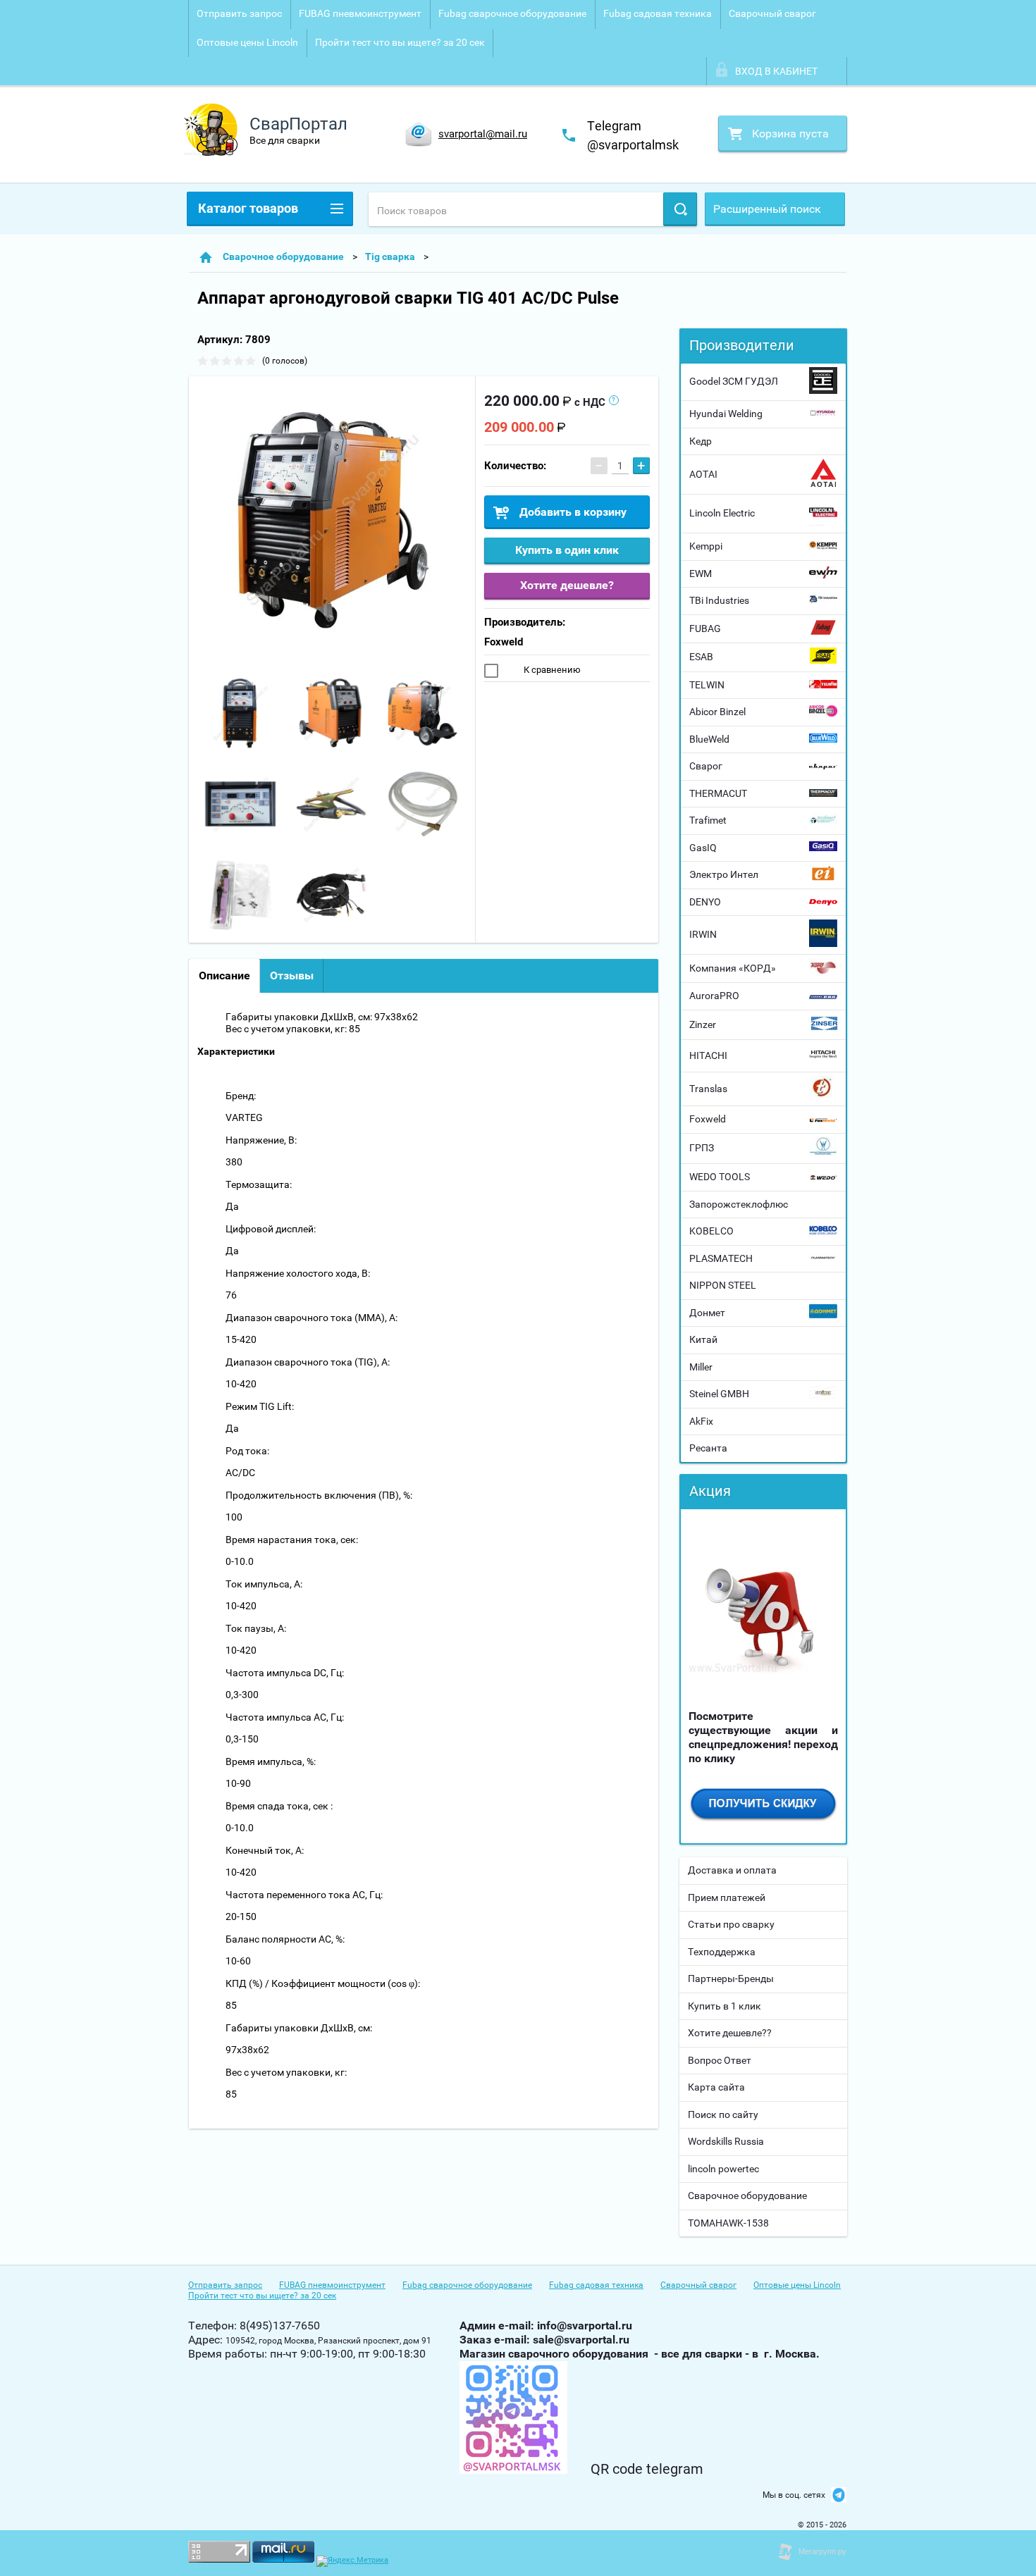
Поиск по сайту (723, 2114)
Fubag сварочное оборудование (512, 13)
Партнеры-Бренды (731, 1979)
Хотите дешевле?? (730, 2033)
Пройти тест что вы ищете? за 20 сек (400, 42)
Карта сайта (716, 2087)
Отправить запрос (239, 13)
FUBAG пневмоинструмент (360, 13)
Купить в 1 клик (724, 2006)
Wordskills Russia (726, 2141)
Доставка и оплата (732, 1870)
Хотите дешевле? (567, 585)
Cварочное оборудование (283, 256)
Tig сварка (390, 256)
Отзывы (292, 976)
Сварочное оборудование (747, 2196)
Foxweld (504, 642)
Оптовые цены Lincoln (247, 42)
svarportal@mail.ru (483, 134)
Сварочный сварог (772, 13)
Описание (224, 976)
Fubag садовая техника (658, 13)
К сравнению (551, 670)
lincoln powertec (723, 2169)
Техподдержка (722, 1952)
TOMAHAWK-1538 (728, 2223)
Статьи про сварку (731, 1924)
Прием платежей (727, 1897)
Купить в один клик (567, 550)
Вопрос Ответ (720, 2060)
